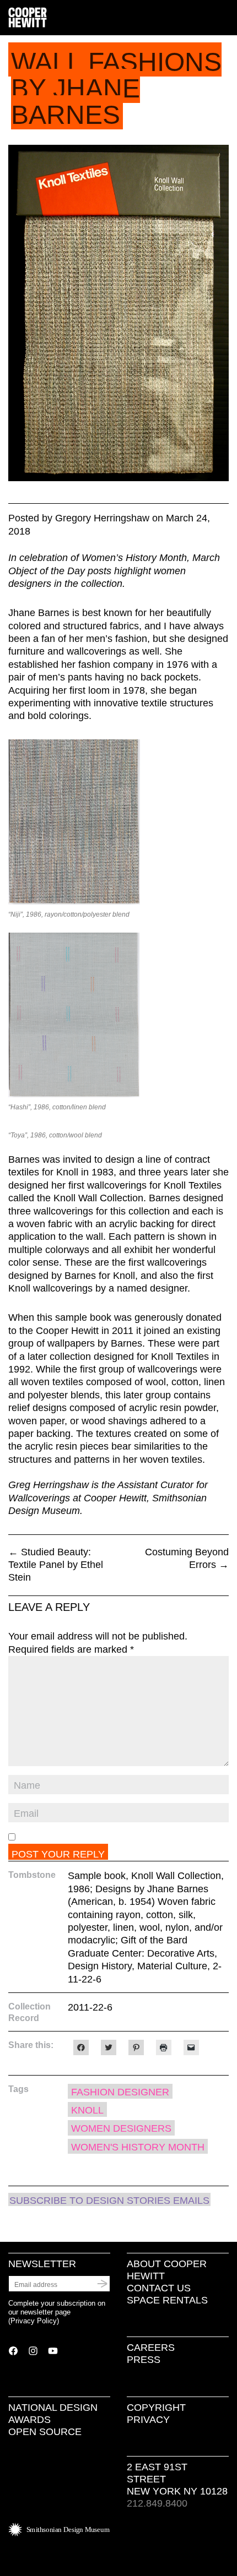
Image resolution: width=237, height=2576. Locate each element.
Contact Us (159, 2288)
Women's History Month (138, 2147)
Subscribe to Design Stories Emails (109, 2201)
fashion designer (120, 2092)
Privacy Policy (34, 2321)
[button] (224, 18)
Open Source (45, 2432)
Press (144, 2360)
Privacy (148, 2420)
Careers (151, 2348)
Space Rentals (167, 2300)
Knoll (87, 2110)
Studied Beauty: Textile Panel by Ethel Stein (56, 1565)
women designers (121, 2128)
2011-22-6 (90, 2007)
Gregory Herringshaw (102, 518)
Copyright (156, 2408)
